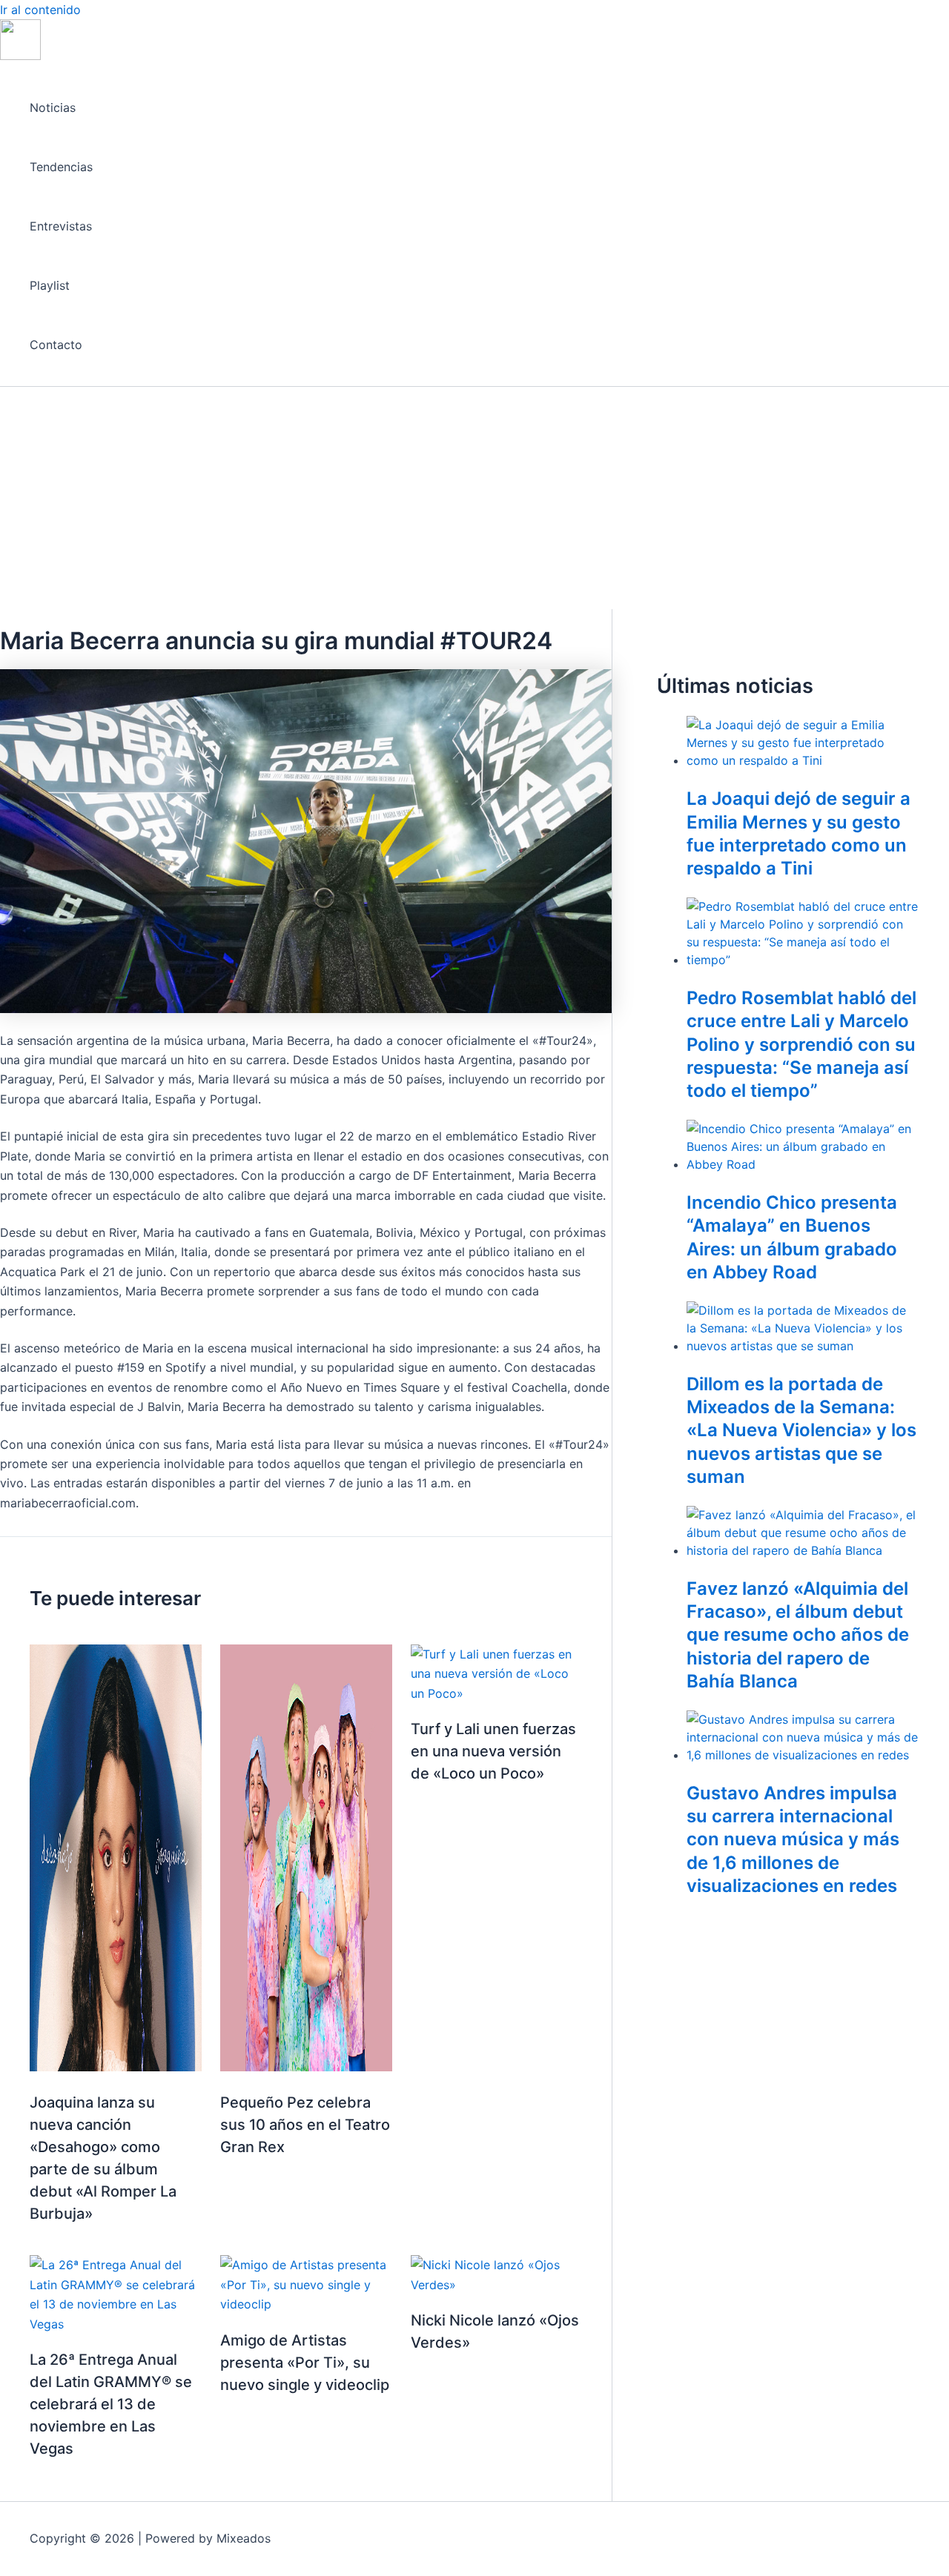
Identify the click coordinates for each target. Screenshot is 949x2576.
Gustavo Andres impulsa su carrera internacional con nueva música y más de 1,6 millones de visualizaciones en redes (793, 1839)
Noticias (53, 107)
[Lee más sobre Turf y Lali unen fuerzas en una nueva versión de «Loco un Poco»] (497, 1693)
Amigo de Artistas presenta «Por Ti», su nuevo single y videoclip (305, 2363)
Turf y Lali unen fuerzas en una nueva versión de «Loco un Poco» (493, 1751)
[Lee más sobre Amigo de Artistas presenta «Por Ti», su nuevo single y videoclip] (306, 2304)
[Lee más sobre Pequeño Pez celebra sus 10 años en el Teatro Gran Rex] (306, 2067)
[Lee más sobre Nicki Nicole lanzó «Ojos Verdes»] (497, 2285)
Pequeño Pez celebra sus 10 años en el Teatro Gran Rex (305, 2125)
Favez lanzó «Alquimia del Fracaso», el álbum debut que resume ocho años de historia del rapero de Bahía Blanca (798, 1635)
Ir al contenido (40, 10)
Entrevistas (61, 226)
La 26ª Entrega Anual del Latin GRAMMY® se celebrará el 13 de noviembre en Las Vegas (111, 2404)
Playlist (50, 285)
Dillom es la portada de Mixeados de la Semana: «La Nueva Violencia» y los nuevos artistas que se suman (801, 1430)
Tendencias (61, 167)
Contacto (56, 345)
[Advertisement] (474, 498)
